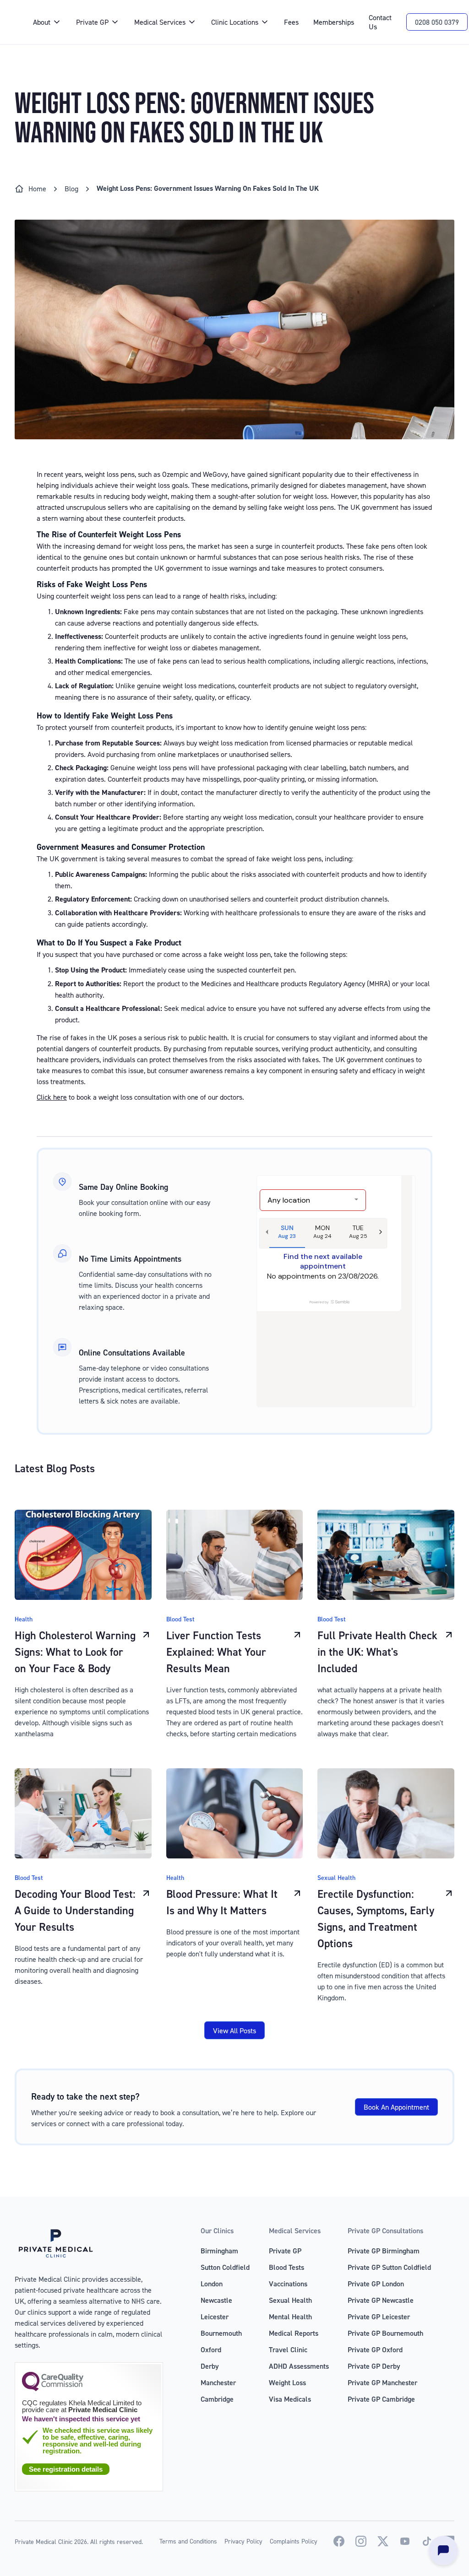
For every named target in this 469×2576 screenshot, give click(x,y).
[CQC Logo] (53, 2389)
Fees (291, 22)
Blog (71, 189)
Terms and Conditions (188, 2541)
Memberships (334, 22)
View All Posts (234, 2031)
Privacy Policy (243, 2541)
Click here (52, 1097)
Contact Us (380, 22)
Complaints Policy (294, 2541)
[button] (47, 22)
